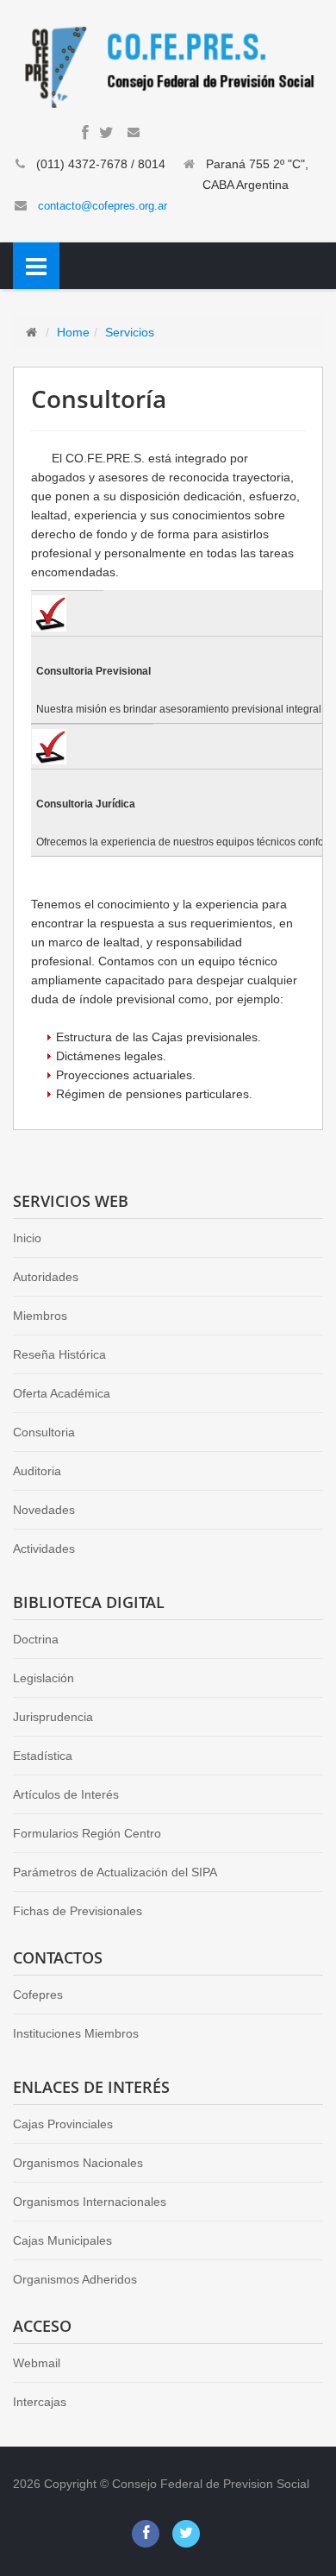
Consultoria (44, 1432)
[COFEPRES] (168, 66)
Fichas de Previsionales (78, 1911)
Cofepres (38, 1995)
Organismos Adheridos (75, 2279)
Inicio (27, 1238)
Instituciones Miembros (76, 2033)
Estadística (43, 1756)
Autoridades (46, 1277)
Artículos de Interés (66, 1794)
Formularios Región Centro (87, 1833)
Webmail (37, 2363)
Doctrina (36, 1639)
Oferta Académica (62, 1393)
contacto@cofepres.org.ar (103, 206)
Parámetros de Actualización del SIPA (115, 1872)
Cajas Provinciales (63, 2124)
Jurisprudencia (53, 1717)
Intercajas (40, 2402)
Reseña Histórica (59, 1354)
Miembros (40, 1316)
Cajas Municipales (62, 2240)
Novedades (44, 1510)
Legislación (44, 1678)
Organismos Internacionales (90, 2202)
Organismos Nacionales (78, 2163)
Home (73, 332)
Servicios (130, 332)
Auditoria (37, 1471)
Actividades (44, 1549)
